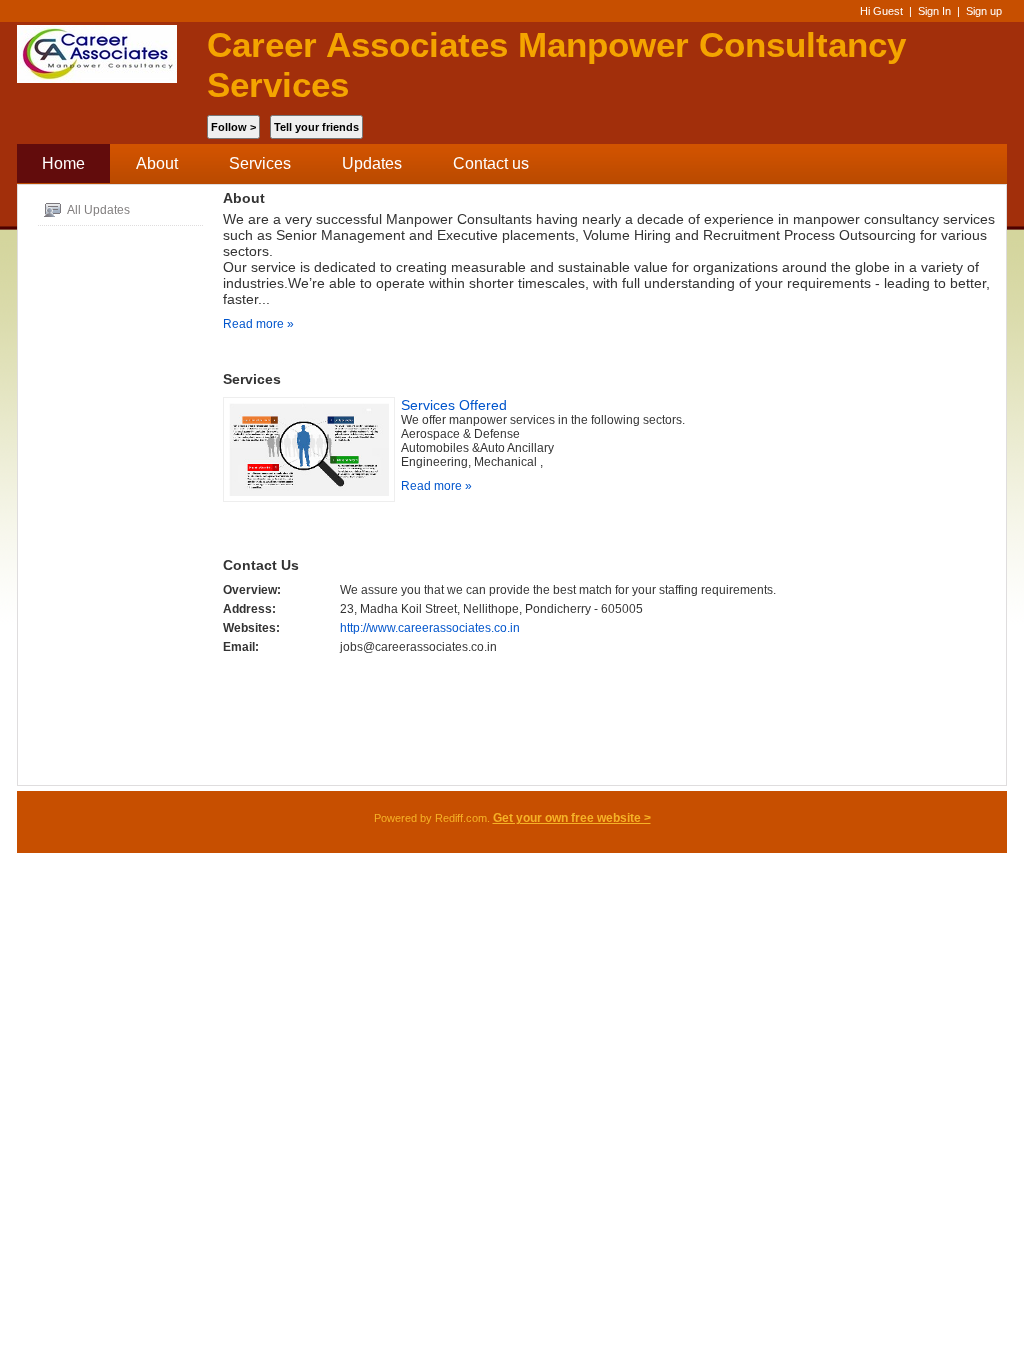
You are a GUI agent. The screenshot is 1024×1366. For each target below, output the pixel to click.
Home (63, 163)
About (157, 163)
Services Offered (454, 405)
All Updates (97, 210)
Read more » (258, 324)
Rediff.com (461, 818)
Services (260, 163)
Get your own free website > (572, 818)
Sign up (984, 11)
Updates (372, 163)
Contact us (491, 163)
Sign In (934, 11)
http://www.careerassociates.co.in (430, 628)
